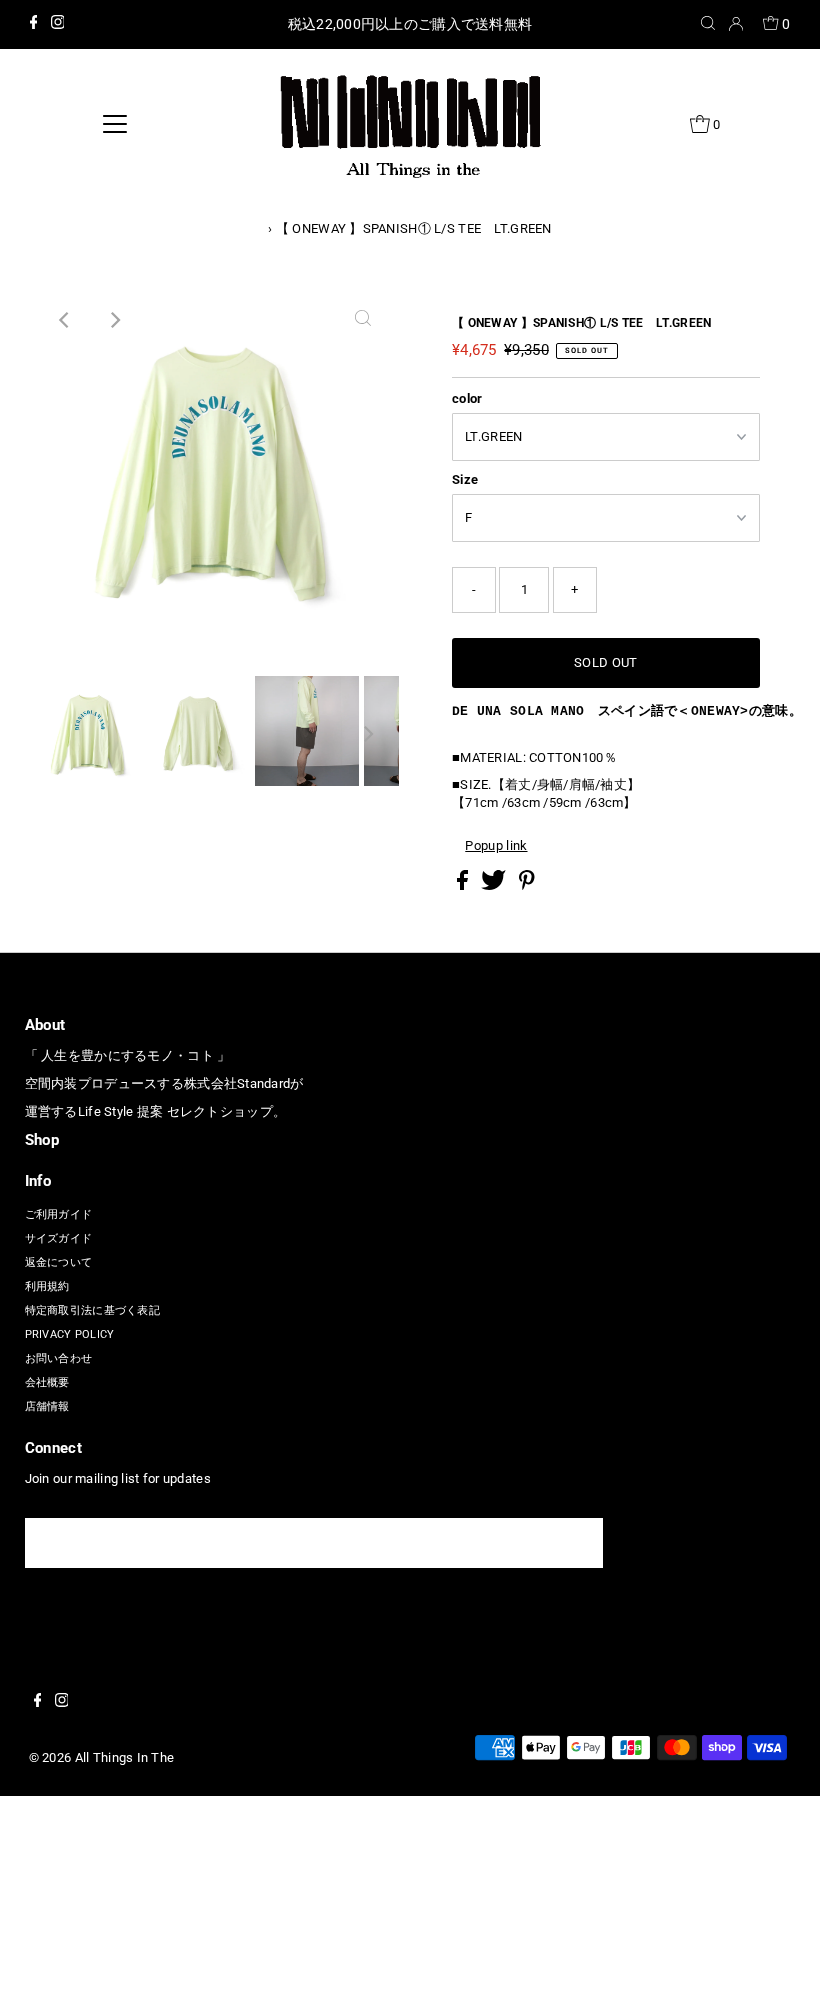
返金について (59, 1262)
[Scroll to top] (780, 1956)
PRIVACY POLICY (70, 1334)
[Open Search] (708, 24)
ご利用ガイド (59, 1214)
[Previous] (65, 320)
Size (465, 479)
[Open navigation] (115, 124)
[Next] (114, 320)
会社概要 (47, 1382)
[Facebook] (34, 25)
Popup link (496, 845)
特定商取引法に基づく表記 (92, 1310)
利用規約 (47, 1286)
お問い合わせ (59, 1358)
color (467, 398)
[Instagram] (58, 25)
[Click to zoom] (363, 320)
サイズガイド (59, 1238)
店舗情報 (47, 1406)
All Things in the (125, 1757)
